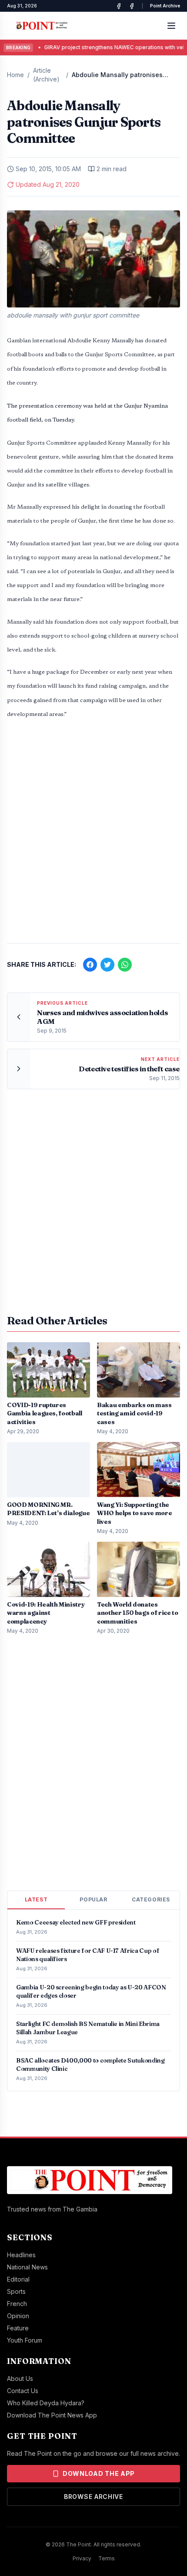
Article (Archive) (46, 75)
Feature (18, 2328)
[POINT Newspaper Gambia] (119, 6)
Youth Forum (25, 2340)
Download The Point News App (52, 2415)
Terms (107, 2558)
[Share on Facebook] (90, 965)
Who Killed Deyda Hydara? (46, 2403)
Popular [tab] (93, 1899)
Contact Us (23, 2391)
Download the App (99, 2473)
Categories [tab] (151, 1899)
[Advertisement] (93, 836)
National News (27, 2267)
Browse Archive (93, 2497)
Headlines (21, 2255)
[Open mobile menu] (171, 26)
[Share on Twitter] (107, 965)
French (17, 2304)
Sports (16, 2291)
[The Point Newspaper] (132, 6)
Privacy (82, 2558)
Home (15, 75)
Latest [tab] (36, 1899)
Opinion (18, 2316)
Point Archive (165, 6)
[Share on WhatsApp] (125, 965)
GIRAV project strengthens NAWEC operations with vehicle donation (92, 47)
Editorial (18, 2279)
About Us (20, 2378)
